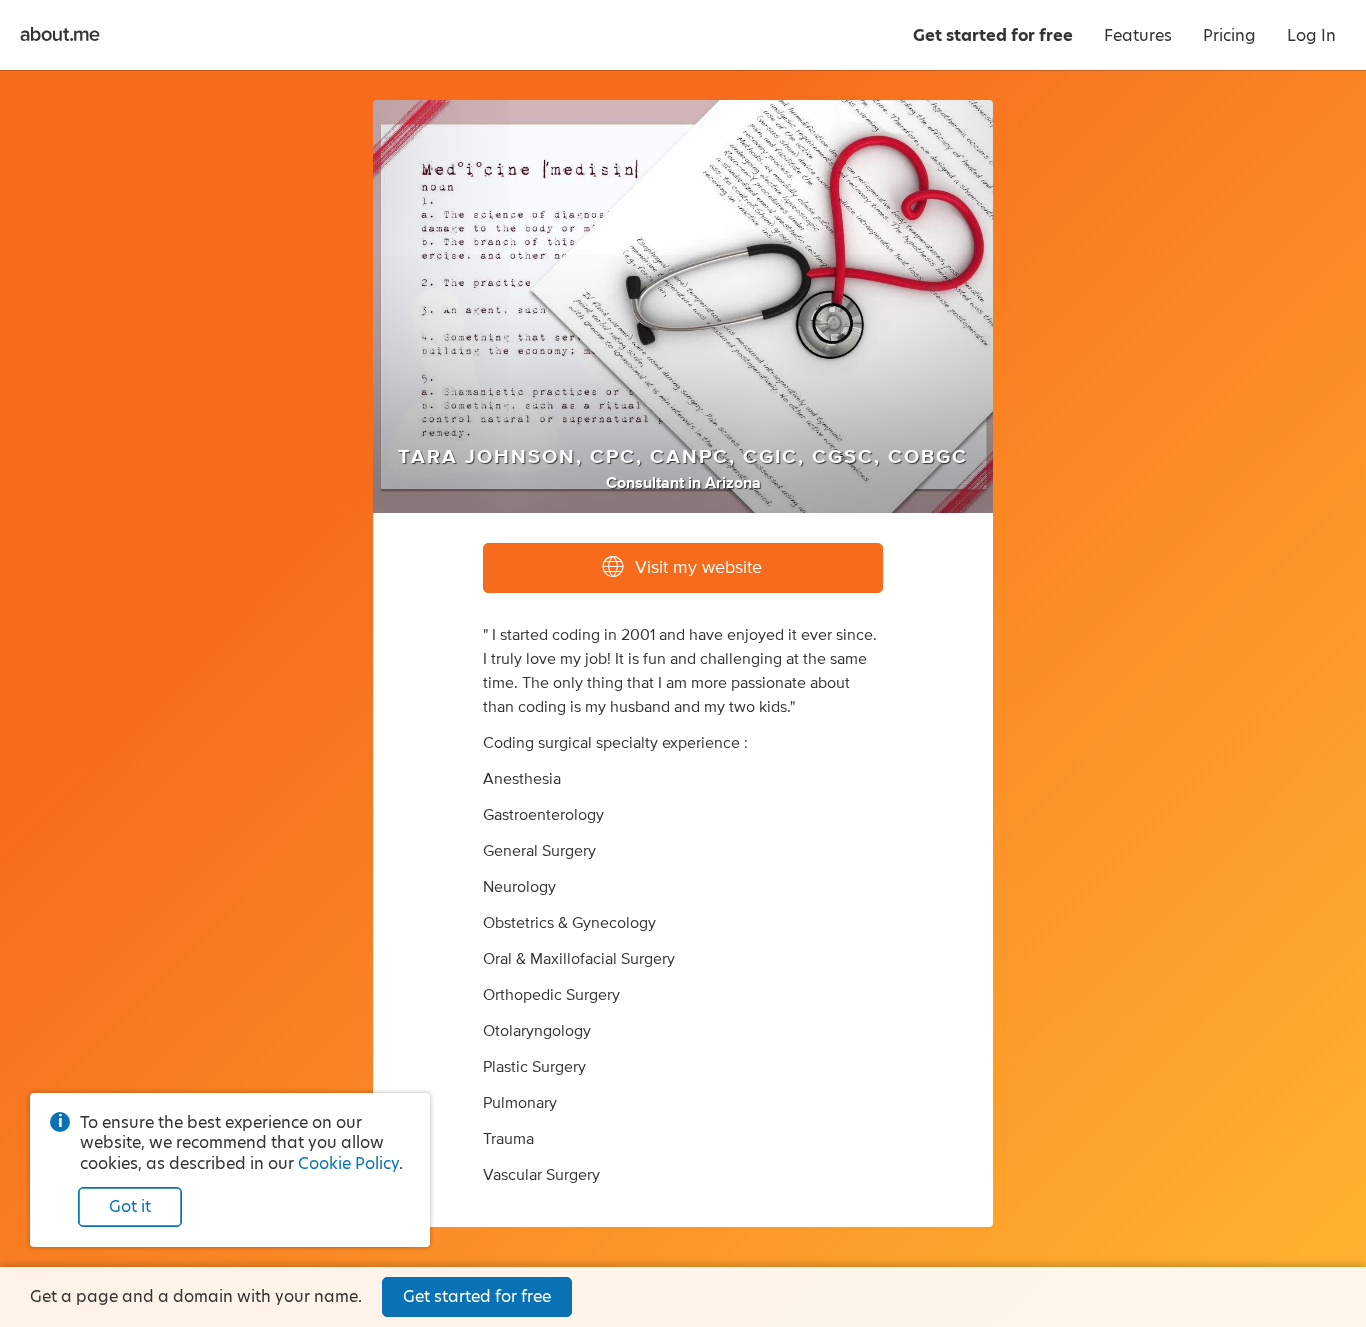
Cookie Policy (348, 1163)
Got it (130, 1206)
